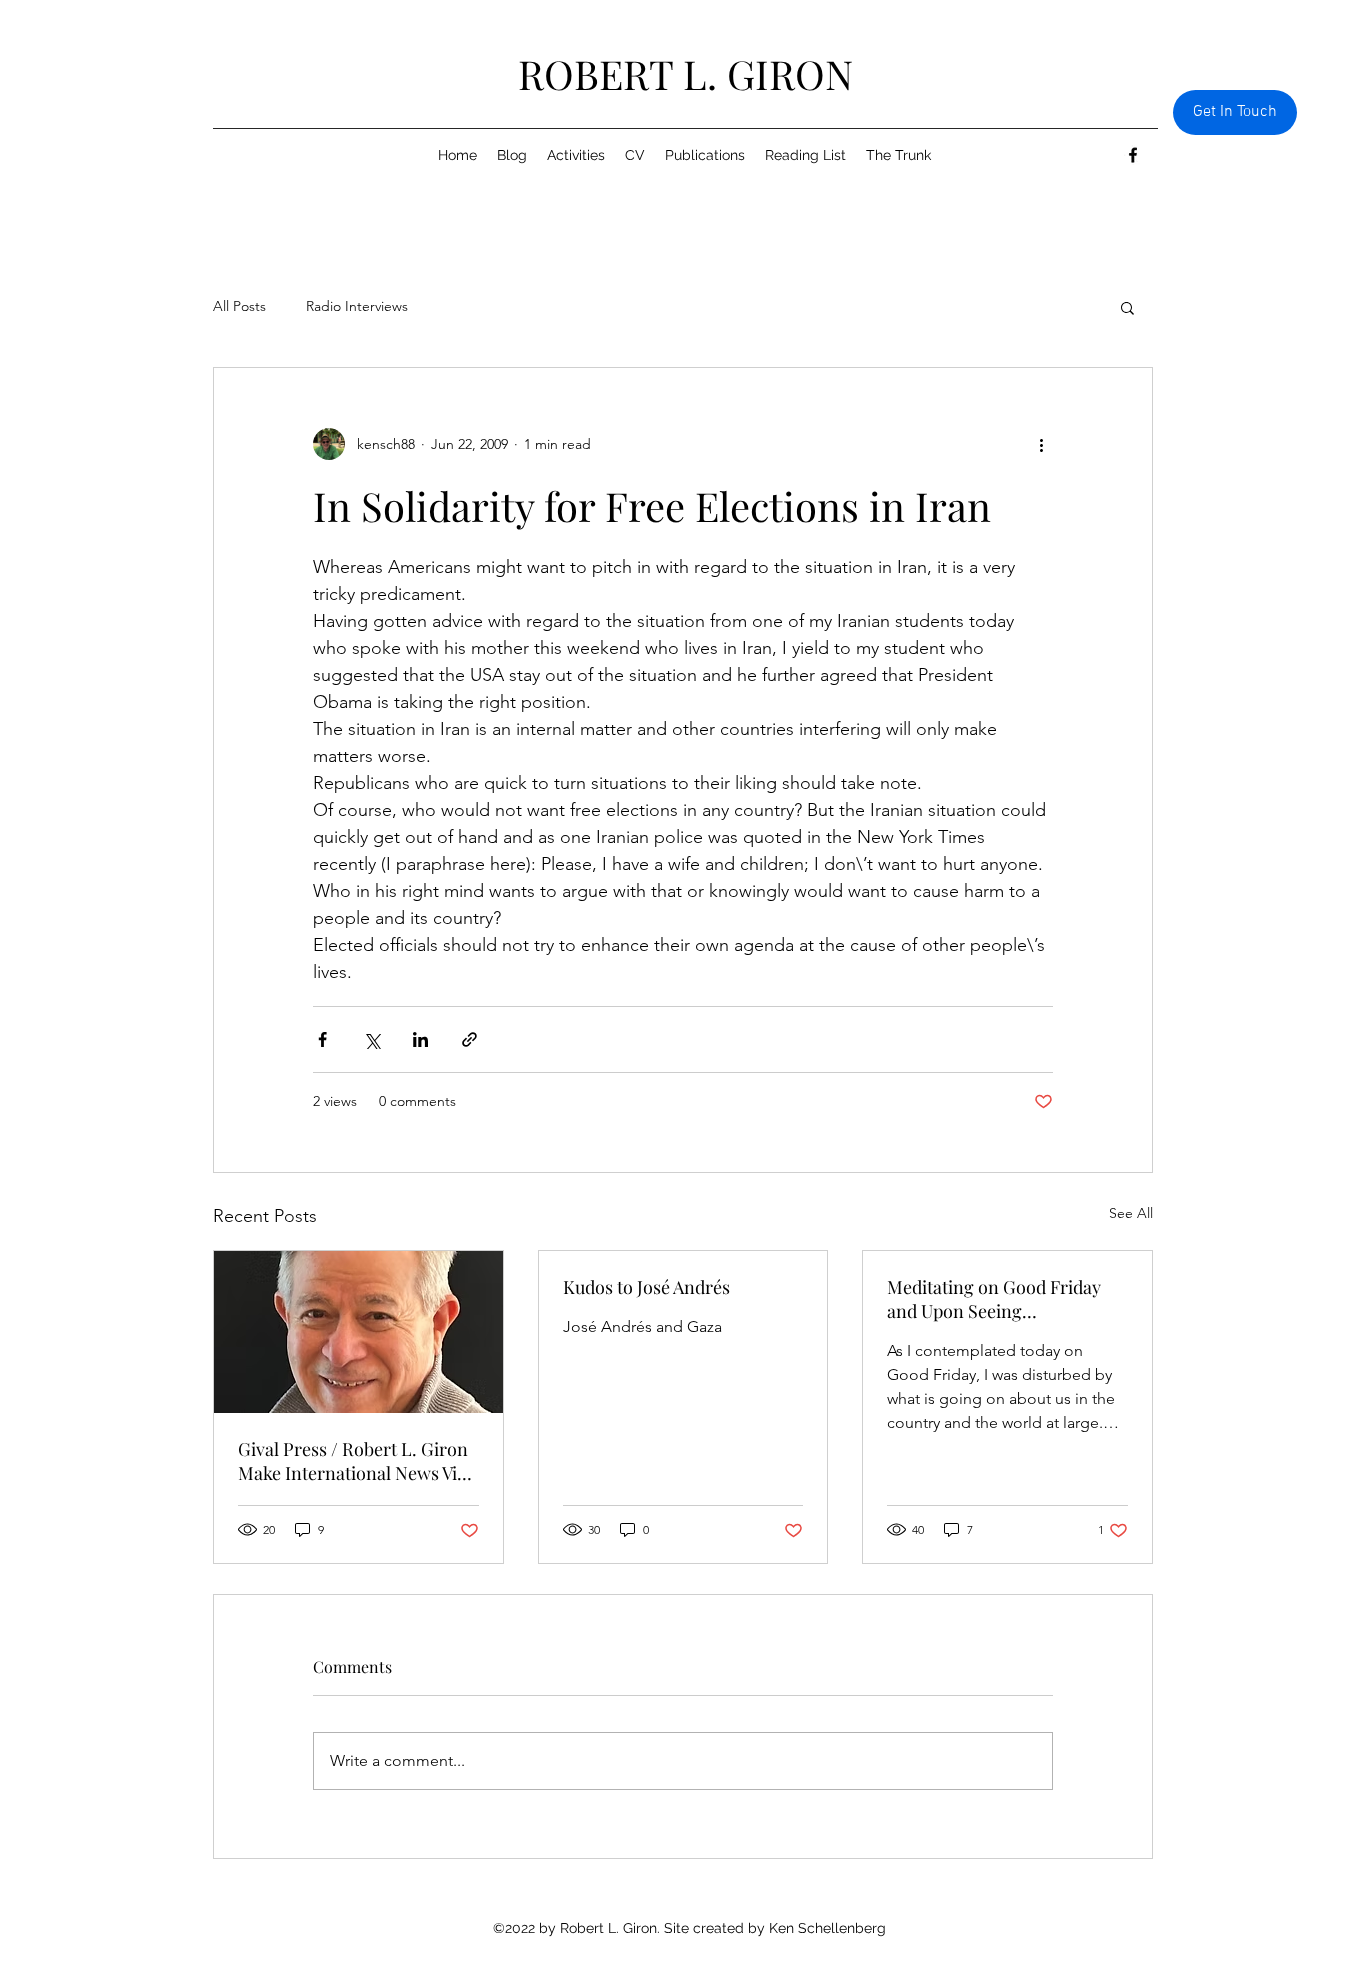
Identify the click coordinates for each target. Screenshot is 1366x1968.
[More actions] (1041, 444)
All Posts (239, 306)
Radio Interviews (357, 306)
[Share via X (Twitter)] (371, 1039)
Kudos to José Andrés (646, 1287)
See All (1131, 1213)
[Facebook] (1133, 155)
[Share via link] (469, 1039)
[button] (1127, 307)
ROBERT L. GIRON (685, 73)
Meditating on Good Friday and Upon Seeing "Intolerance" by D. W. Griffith (1004, 1299)
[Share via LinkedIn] (420, 1039)
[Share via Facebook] (322, 1039)
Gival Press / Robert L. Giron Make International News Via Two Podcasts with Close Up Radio (353, 1461)
